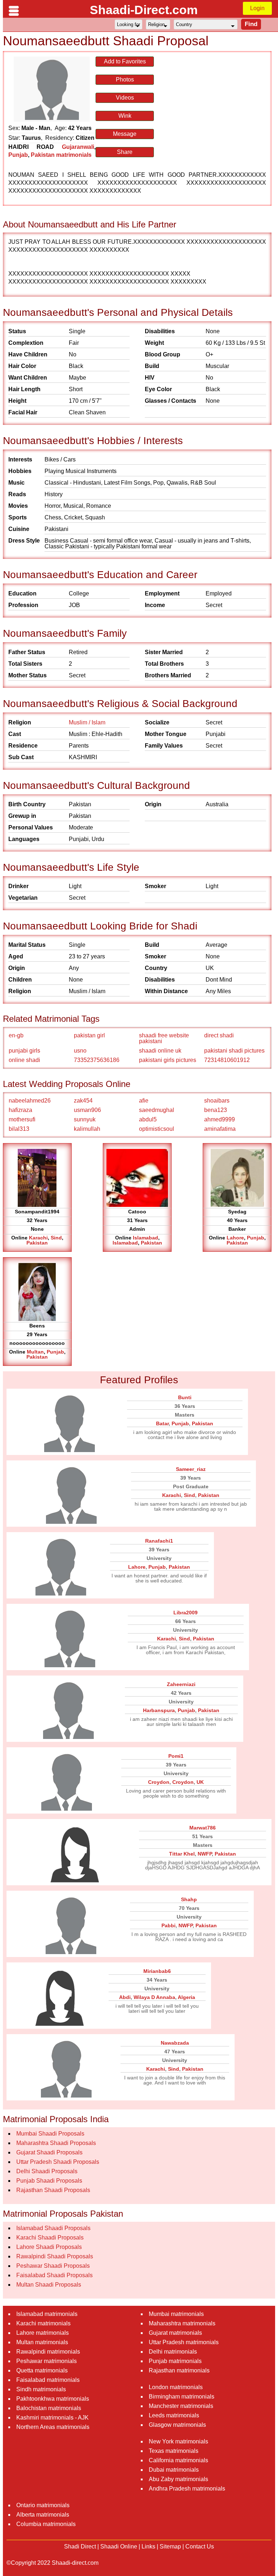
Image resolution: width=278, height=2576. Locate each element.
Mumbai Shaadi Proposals (50, 2134)
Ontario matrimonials (43, 2505)
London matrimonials (176, 2387)
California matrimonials (178, 2460)
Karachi (38, 1238)
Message (125, 134)
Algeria (186, 1997)
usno (80, 1051)
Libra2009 (186, 1613)
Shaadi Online (119, 2546)
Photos (125, 80)
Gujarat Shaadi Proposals (49, 2152)
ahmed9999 (220, 1119)
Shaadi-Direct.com (144, 10)
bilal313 (19, 1129)
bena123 (216, 1110)
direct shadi (219, 1035)
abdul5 (148, 1119)
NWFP (205, 1854)
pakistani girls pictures (168, 1060)
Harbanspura (159, 1710)
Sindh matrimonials (41, 2389)
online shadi (24, 1060)
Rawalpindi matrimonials (48, 2352)
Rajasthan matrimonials (179, 2370)
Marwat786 (203, 1828)
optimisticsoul (157, 1129)
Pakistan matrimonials (61, 155)
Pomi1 (176, 1756)
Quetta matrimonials (42, 2370)
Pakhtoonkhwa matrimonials (53, 2399)
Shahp (189, 1899)
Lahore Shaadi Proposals (49, 2247)
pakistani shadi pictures (234, 1051)
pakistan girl (89, 1035)
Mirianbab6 (157, 1971)
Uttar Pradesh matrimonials (184, 2342)
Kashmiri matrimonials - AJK (52, 2418)
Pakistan (37, 1243)
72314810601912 (227, 1060)
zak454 (83, 1101)
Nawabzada (175, 2043)
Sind (56, 1238)
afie (144, 1101)
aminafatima (220, 1129)
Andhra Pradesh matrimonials (187, 2489)
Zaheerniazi (181, 1684)
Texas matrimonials (174, 2451)
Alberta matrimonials (43, 2515)
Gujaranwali (78, 147)
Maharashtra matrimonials (182, 2323)
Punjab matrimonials (175, 2361)
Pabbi (169, 1925)
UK (200, 1782)
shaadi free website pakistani (164, 1038)
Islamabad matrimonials (47, 2314)
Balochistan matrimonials (49, 2408)
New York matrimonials (178, 2441)
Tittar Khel (182, 1854)
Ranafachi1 (159, 1541)
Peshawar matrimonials (47, 2361)
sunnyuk (85, 1119)
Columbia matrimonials (46, 2524)
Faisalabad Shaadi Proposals (54, 2275)
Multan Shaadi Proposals (49, 2285)
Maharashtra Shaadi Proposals (56, 2143)
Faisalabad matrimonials (48, 2380)
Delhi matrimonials (173, 2352)
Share (125, 152)
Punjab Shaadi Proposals (49, 2181)
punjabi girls (24, 1051)
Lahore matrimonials (43, 2333)
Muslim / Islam (87, 722)
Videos (125, 98)
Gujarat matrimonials (175, 2333)
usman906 (87, 1110)
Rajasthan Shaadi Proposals (53, 2190)
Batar (162, 1423)
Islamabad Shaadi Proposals (53, 2228)
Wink (125, 116)
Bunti (185, 1397)
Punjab (18, 155)
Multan (35, 1352)
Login (257, 8)
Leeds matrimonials (174, 2415)
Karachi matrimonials (43, 2323)
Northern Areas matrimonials (53, 2427)
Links (148, 2546)
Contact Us (200, 2546)
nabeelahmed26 (30, 1101)
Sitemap (170, 2546)
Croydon (159, 1782)
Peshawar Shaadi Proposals (53, 2266)
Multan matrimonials (42, 2342)
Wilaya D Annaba (154, 1997)
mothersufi (22, 1119)
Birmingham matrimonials (182, 2397)
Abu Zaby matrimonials (178, 2479)
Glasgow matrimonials (177, 2425)
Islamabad (146, 1238)
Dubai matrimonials (174, 2470)
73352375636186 (97, 1060)
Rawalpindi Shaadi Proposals (55, 2256)
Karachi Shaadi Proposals (50, 2238)
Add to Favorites (125, 61)
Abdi (125, 1997)
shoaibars (217, 1101)
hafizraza (20, 1110)
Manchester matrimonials (181, 2406)
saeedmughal (157, 1110)
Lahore (235, 1238)
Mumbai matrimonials (176, 2314)
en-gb (16, 1035)
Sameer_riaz (191, 1469)
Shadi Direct (80, 2546)
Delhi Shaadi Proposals (47, 2171)
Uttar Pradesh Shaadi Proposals (58, 2162)
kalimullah (87, 1129)
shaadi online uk (160, 1051)
